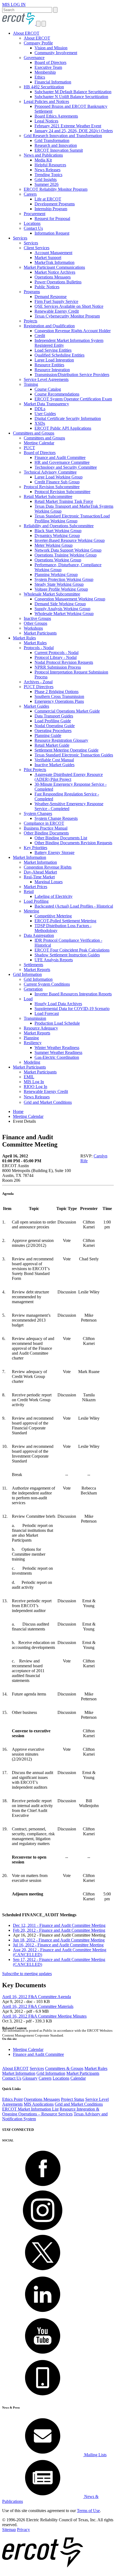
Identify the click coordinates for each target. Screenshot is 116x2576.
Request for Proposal (52, 219)
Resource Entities (49, 365)
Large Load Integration (54, 360)
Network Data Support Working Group (68, 550)
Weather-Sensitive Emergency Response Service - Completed (69, 806)
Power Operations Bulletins (58, 282)
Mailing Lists (95, 2455)
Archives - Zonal (38, 682)
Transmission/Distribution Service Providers (72, 375)
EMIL (29, 1077)
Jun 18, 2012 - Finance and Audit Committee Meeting (59, 1940)
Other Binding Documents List (61, 838)
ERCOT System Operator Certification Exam (73, 399)
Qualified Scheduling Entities (59, 355)
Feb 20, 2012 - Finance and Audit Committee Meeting (59, 1930)
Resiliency (33, 1043)
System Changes (38, 813)
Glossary (30, 2078)
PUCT (29, 448)
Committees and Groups (34, 433)
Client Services (37, 248)
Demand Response (51, 297)
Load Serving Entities (53, 350)
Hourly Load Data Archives (58, 1004)
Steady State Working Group (59, 584)
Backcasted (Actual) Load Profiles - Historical (74, 906)
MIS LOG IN (14, 4)
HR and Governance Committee (62, 462)
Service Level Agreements (46, 379)
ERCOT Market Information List (30, 2109)
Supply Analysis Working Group (62, 609)
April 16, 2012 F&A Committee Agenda (37, 1997)
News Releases (47, 170)
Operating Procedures (53, 731)
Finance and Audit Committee (60, 457)
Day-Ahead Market (40, 872)
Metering (31, 911)
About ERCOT (26, 33)
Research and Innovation (56, 145)
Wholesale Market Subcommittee (52, 594)
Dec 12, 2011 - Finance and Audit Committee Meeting (59, 1925)
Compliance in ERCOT (44, 823)
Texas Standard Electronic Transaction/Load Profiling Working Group (72, 518)
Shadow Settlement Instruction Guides (67, 955)
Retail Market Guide (52, 745)
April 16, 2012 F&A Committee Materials (38, 2006)
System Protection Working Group (64, 579)
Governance (34, 58)
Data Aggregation (39, 935)
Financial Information (53, 82)
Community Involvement (56, 53)
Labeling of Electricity (54, 896)
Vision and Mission (51, 48)
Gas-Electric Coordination (57, 1057)
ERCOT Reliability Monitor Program (56, 189)
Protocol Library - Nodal (56, 657)
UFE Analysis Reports (54, 960)
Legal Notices (46, 121)
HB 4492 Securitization (44, 87)
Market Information (30, 857)
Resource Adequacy (41, 1028)
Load (28, 999)
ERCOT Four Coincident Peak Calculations (72, 950)
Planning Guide (48, 735)
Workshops (33, 628)
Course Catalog (48, 389)
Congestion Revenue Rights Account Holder (73, 331)
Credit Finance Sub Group (57, 482)
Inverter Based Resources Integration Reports (73, 994)
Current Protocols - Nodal (57, 653)
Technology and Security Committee (66, 467)
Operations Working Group (58, 560)
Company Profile (38, 43)
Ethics (40, 77)
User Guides (45, 414)
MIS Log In (34, 1082)
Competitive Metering (53, 916)
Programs (32, 292)
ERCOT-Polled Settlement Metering (65, 921)
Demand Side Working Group (60, 604)
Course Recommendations (57, 394)
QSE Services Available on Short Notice (69, 306)
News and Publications (43, 155)
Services (20, 238)
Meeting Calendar (39, 443)
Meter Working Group (54, 545)
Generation (33, 989)
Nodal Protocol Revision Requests (64, 662)
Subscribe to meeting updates (27, 1974)
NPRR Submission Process (58, 667)
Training (31, 384)
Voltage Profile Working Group (61, 589)
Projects (30, 321)
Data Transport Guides (54, 716)
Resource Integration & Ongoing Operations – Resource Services (51, 2111)
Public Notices (47, 287)
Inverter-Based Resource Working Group (70, 540)
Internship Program (51, 209)
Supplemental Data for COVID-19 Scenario (72, 1009)
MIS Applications (39, 2104)
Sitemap (9, 2530)
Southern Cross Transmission (59, 696)
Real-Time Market (39, 877)
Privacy (23, 2530)
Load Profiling (36, 901)
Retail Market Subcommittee (48, 496)
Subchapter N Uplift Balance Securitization (71, 97)
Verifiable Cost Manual (54, 760)
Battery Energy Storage (54, 852)
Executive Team (48, 67)
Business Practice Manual (46, 828)
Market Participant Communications (54, 267)
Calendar (78, 2078)
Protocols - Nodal (39, 648)
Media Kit (43, 160)
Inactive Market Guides (54, 765)
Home (18, 1111)
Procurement (35, 214)
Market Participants (40, 633)
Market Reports (37, 970)
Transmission (35, 1018)
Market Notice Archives (55, 272)
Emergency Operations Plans (59, 701)
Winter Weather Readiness (57, 1048)
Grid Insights (46, 179)
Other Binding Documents (46, 833)
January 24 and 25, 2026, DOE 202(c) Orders (74, 131)
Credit (40, 336)
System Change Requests (56, 818)
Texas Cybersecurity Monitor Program (67, 316)
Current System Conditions (47, 984)
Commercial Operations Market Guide (67, 711)
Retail (29, 891)
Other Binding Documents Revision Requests (73, 843)
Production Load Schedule (57, 1023)
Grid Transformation (52, 140)
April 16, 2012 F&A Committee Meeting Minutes (44, 2016)
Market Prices (35, 887)
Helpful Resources (50, 165)
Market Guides (36, 706)
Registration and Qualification (49, 326)
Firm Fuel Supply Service (56, 301)
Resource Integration (52, 370)
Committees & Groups (64, 2068)
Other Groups (35, 623)
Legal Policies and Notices (46, 101)
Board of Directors (50, 62)
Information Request (52, 233)
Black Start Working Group (58, 531)
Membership (45, 72)
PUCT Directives (39, 687)
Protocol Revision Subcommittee (52, 487)
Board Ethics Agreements (56, 116)
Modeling (32, 1062)
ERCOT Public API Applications (63, 428)
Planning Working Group (56, 575)
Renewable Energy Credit (57, 311)
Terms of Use (88, 2511)
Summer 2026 (47, 184)
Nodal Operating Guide (55, 726)
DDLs (40, 409)
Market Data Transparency (46, 404)
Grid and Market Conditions (48, 1102)
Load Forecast (47, 1013)
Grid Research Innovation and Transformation (63, 136)
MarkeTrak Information (54, 262)
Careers (30, 194)
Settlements (33, 965)
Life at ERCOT (48, 199)
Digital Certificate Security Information (68, 418)
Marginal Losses (49, 882)
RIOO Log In (35, 1087)
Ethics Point (12, 2099)
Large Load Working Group (59, 477)
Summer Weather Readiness (58, 1052)
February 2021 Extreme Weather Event (68, 126)
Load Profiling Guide (53, 721)
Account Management (53, 253)
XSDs (40, 423)
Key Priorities (35, 848)
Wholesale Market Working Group (64, 614)
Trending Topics (48, 175)
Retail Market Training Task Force (64, 501)
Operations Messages (53, 277)
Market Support (48, 258)
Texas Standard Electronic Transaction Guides (74, 755)
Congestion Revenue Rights (48, 867)
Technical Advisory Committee (50, 472)
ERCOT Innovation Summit (59, 150)
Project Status (73, 2099)
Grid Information (27, 974)
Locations (32, 223)
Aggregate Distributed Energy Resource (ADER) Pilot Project (69, 777)
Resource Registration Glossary (61, 740)
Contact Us (33, 228)
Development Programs (55, 204)
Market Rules (24, 638)
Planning (31, 1038)
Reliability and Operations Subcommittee (59, 526)
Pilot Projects (35, 770)
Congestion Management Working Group (70, 599)
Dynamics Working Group (57, 535)
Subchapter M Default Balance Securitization (73, 92)
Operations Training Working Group (66, 555)
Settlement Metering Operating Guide (66, 750)
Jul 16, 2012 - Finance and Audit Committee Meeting (58, 1945)
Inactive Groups (37, 618)
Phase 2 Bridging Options (57, 692)
